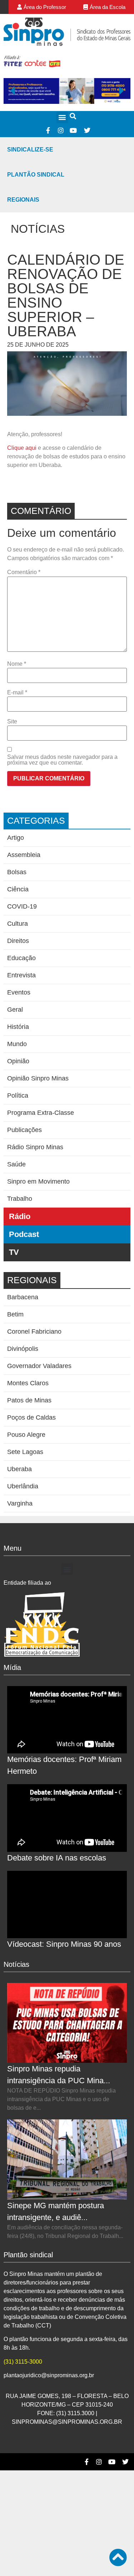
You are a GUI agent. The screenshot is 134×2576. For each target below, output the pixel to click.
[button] (62, 117)
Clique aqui (22, 448)
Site (12, 722)
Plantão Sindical (36, 175)
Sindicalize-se (30, 150)
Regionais (23, 200)
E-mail (17, 693)
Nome (17, 664)
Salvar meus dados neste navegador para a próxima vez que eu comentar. (62, 760)
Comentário (24, 572)
